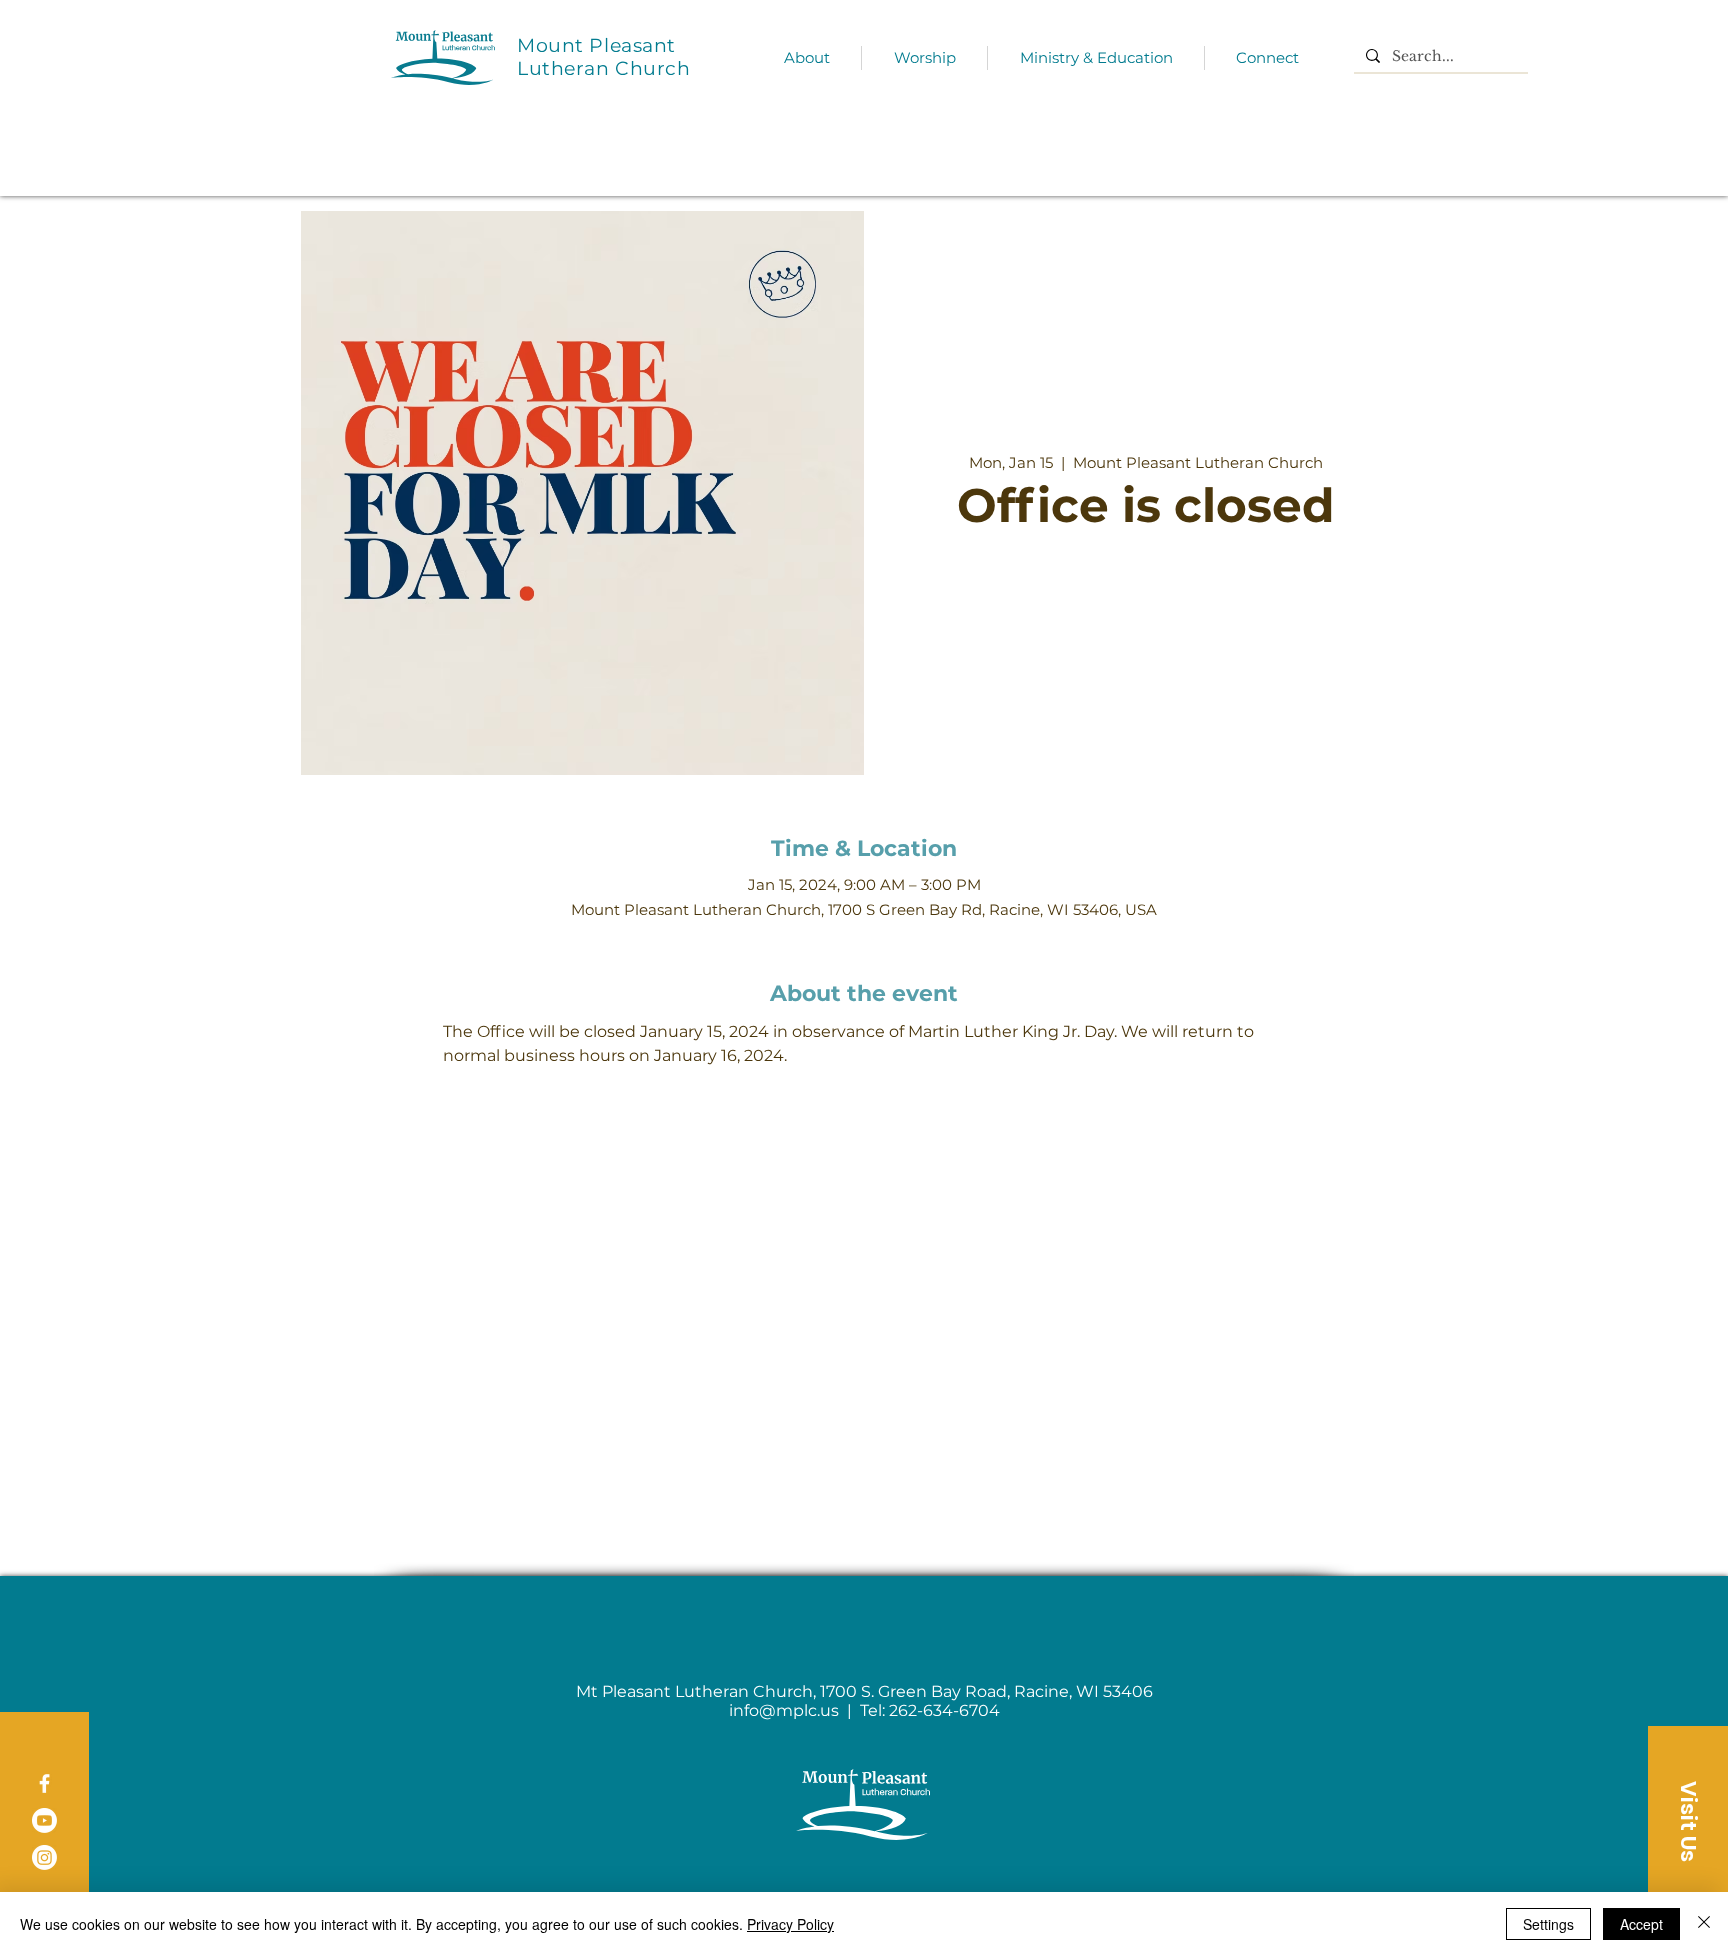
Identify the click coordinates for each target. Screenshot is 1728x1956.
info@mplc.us (784, 1710)
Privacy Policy (790, 1924)
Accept (1641, 1924)
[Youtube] (44, 1820)
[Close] (1704, 1924)
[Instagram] (44, 1857)
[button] (1688, 1821)
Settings (1548, 1924)
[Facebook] (44, 1783)
